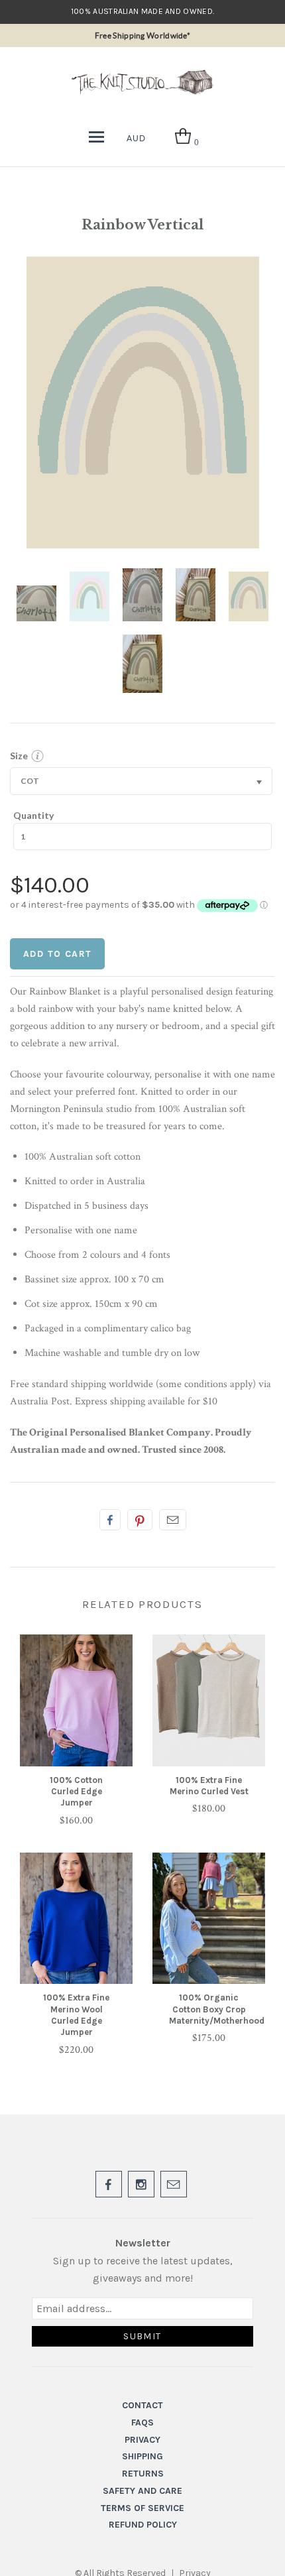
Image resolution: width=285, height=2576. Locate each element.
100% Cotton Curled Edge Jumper (76, 1792)
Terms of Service (142, 2508)
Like (110, 1520)
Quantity (33, 815)
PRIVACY (142, 2440)
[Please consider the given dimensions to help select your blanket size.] (37, 759)
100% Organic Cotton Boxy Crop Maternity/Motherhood (217, 2009)
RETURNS (143, 2474)
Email (173, 1520)
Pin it (140, 1520)
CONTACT (142, 2405)
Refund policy (143, 2525)
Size (19, 756)
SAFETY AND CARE (142, 2491)
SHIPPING (142, 2456)
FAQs (142, 2423)
